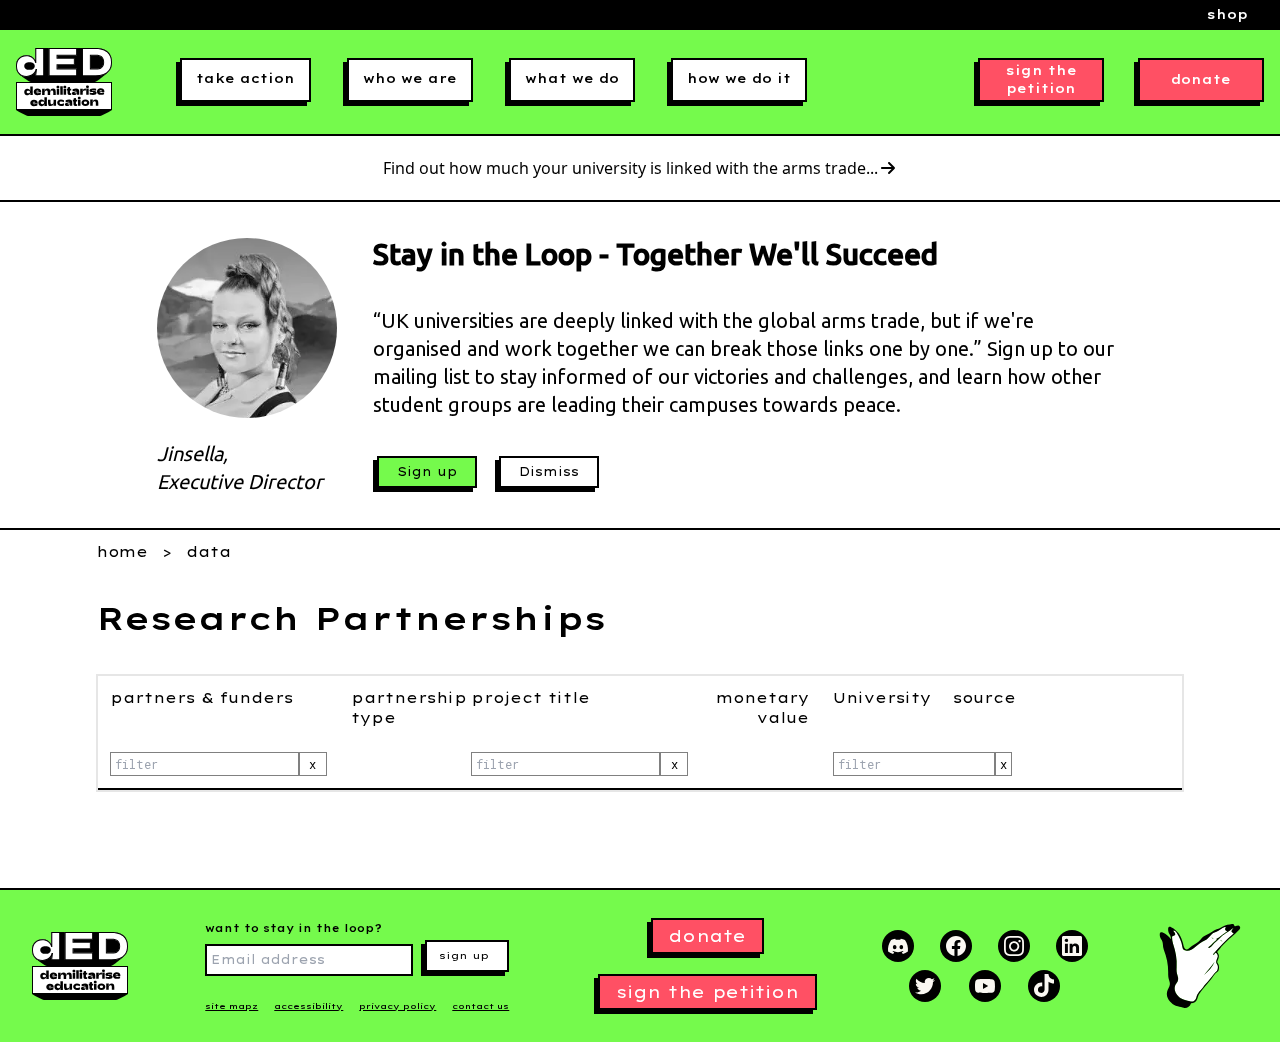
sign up (464, 955)
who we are (410, 78)
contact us (480, 1006)
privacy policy (397, 1006)
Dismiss (549, 471)
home (122, 552)
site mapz (231, 1006)
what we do (572, 78)
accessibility (308, 1006)
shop (1227, 14)
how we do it (739, 78)
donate (1201, 79)
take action (245, 78)
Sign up (427, 471)
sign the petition (1041, 79)
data (208, 552)
